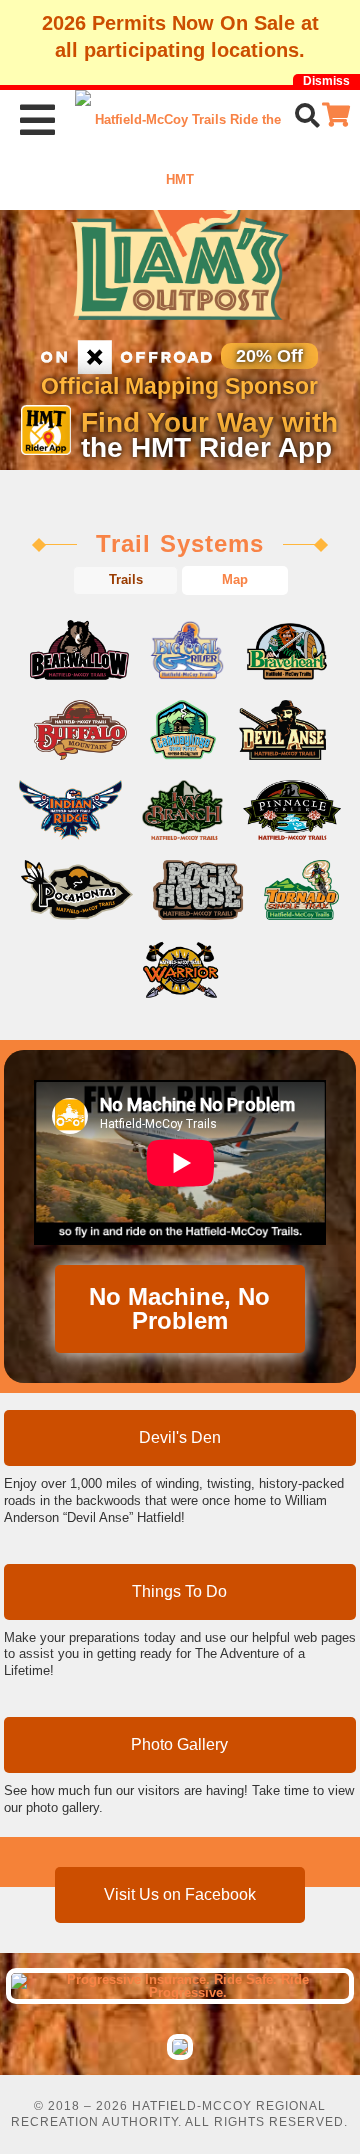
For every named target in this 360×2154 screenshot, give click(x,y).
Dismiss (326, 81)
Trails (126, 579)
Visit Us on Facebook (180, 1894)
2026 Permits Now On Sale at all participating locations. (180, 36)
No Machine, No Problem (179, 1308)
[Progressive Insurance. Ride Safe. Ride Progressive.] (180, 1986)
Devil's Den (180, 1437)
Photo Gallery (179, 1744)
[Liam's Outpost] (180, 245)
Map (235, 579)
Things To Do (179, 1591)
